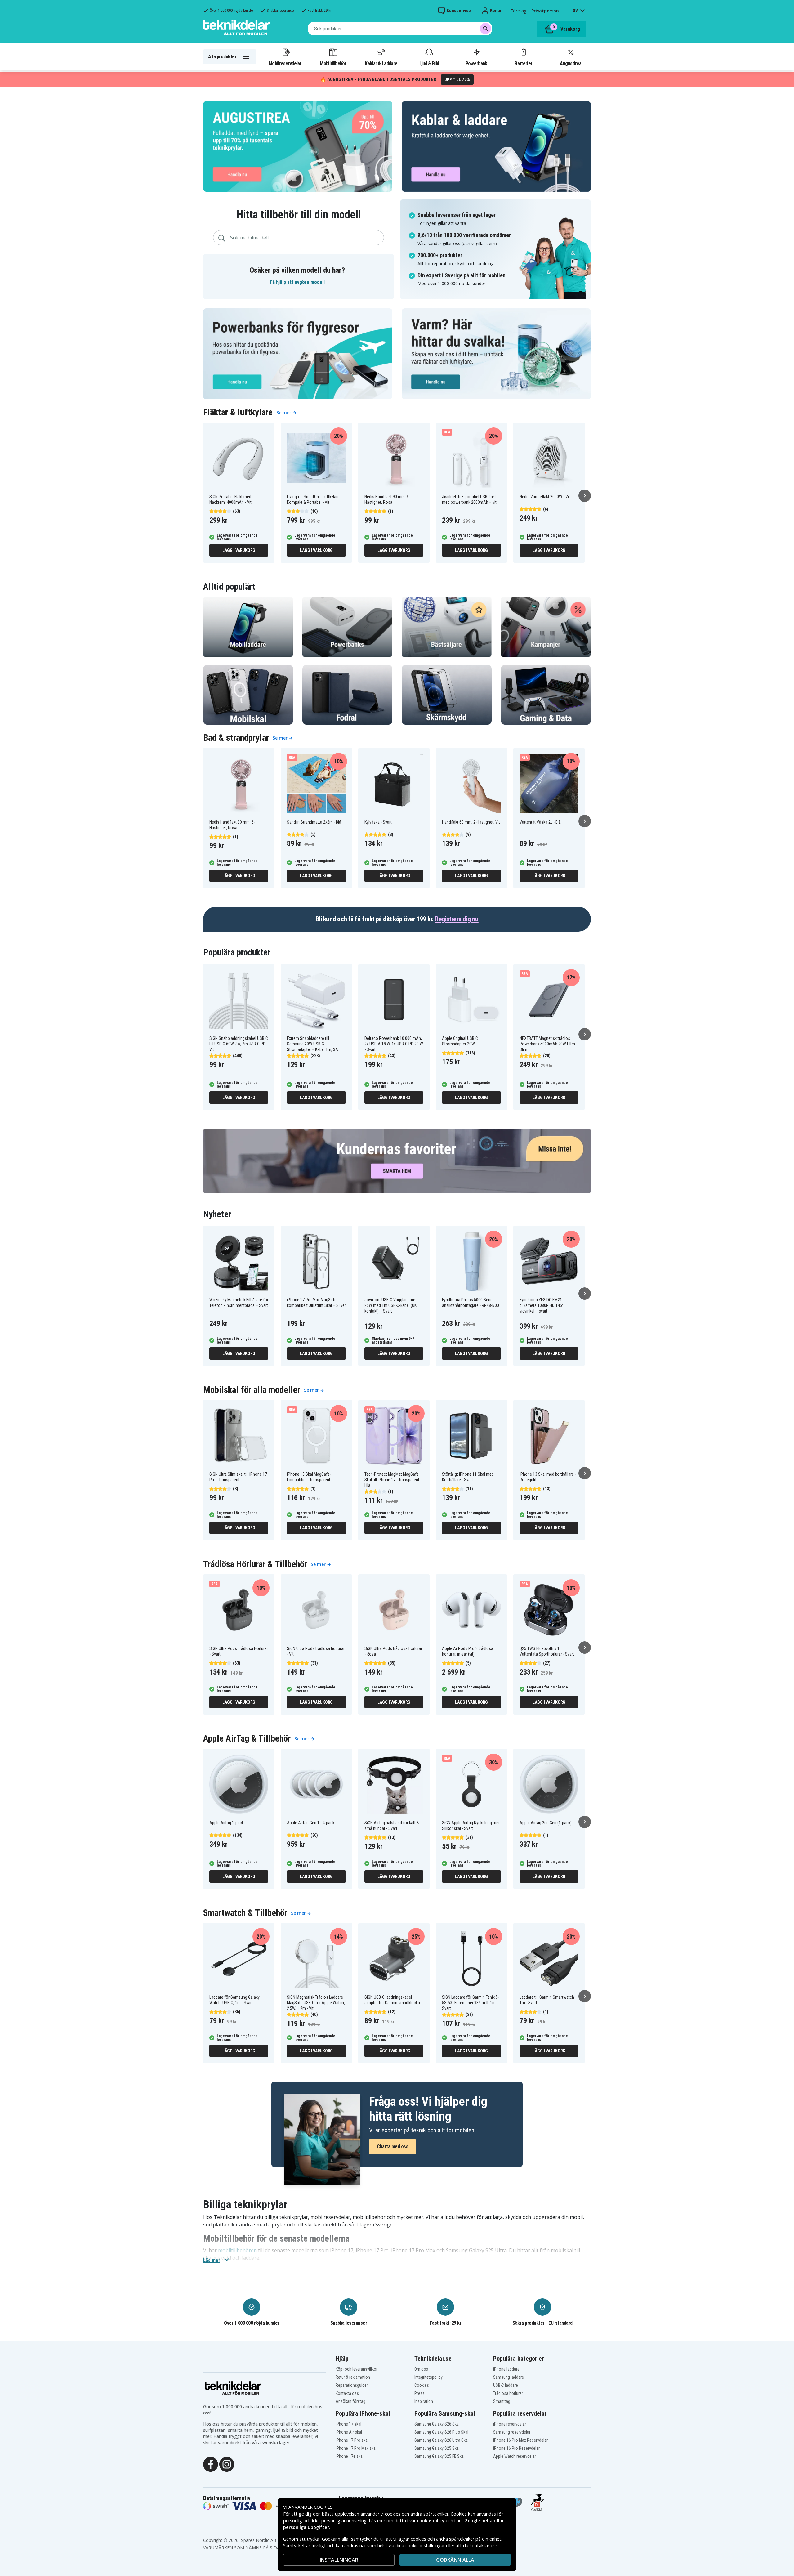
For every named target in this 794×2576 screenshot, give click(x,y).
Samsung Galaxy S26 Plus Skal (441, 2432)
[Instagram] (227, 2464)
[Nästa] (585, 496)
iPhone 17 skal (348, 2424)
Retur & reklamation (353, 2377)
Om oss (421, 2369)
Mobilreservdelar (285, 63)
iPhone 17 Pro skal (352, 2440)
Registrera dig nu (457, 919)
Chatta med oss (393, 2147)
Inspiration (424, 2401)
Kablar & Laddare (381, 63)
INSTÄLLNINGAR (339, 2560)
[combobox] (400, 29)
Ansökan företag (350, 2401)
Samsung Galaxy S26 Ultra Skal (442, 2440)
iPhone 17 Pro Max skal (356, 2448)
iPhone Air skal (349, 2432)
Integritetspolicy (428, 2377)
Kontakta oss (347, 2393)
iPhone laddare (506, 2369)
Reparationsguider (352, 2385)
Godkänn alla (455, 2560)
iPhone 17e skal (350, 2456)
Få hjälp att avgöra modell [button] (297, 282)
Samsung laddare (509, 2377)
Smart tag (502, 2401)
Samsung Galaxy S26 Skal (437, 2424)
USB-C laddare (506, 2385)
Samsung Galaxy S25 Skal (437, 2448)
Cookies (422, 2385)
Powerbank (476, 63)
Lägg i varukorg (239, 550)
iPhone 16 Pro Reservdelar (516, 2448)
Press (419, 2393)
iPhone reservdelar (510, 2424)
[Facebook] (211, 2464)
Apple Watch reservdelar (515, 2456)
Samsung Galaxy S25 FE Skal (439, 2456)
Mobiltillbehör (333, 63)
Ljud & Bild (429, 63)
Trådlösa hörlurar (508, 2393)
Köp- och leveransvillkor (357, 2369)
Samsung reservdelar (512, 2432)
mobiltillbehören (237, 2250)
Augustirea (571, 63)
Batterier (523, 63)
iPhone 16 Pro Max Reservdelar (520, 2440)
